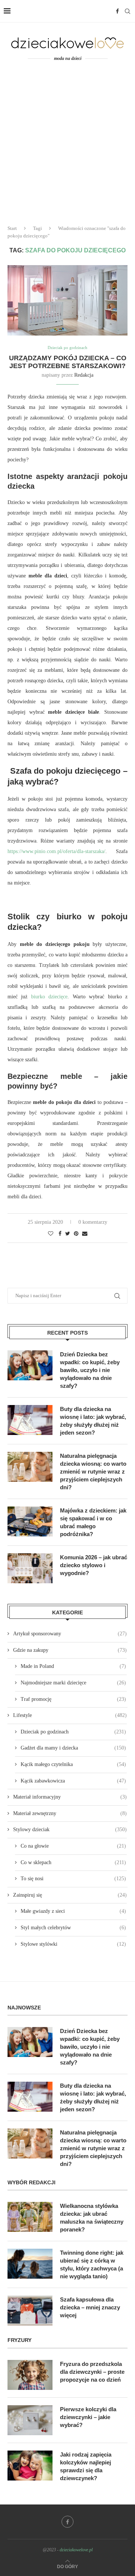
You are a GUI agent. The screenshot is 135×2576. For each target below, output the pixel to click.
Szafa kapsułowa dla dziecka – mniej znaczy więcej (90, 2307)
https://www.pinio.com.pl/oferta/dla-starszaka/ (56, 851)
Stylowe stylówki (73, 1944)
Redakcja (84, 375)
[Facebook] (117, 11)
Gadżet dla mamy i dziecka (73, 1748)
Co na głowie (73, 1846)
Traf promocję (73, 1699)
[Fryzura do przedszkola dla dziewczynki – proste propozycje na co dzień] (30, 2375)
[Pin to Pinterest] (76, 1234)
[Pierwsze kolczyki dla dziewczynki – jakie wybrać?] (30, 2420)
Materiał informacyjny (70, 1797)
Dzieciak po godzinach (67, 348)
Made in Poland (73, 1666)
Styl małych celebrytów (73, 1928)
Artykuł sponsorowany (70, 1634)
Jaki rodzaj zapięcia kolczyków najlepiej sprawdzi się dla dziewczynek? (86, 2466)
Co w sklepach (73, 1862)
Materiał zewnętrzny (70, 1813)
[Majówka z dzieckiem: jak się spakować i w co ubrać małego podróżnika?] (30, 1521)
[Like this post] (51, 1234)
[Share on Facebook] (60, 1234)
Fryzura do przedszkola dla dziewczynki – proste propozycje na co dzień (92, 2372)
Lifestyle (70, 1715)
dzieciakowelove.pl (76, 2550)
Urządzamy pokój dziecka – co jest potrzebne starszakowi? (68, 362)
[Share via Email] (85, 1234)
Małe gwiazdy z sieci (73, 1911)
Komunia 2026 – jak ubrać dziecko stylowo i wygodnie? (94, 1565)
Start (12, 228)
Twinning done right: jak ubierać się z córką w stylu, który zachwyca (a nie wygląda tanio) (92, 2264)
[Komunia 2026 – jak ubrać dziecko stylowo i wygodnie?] (30, 1568)
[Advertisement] (67, 148)
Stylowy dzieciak (70, 1829)
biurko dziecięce (49, 997)
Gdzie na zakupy (70, 1650)
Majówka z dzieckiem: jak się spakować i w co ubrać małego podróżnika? (93, 1522)
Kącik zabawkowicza (73, 1781)
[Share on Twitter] (68, 1234)
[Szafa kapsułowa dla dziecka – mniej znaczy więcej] (30, 2310)
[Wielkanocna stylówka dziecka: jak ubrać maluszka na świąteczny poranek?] (30, 2217)
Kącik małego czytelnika (73, 1764)
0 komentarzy (93, 1222)
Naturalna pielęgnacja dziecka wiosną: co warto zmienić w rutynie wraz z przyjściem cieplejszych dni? (93, 1471)
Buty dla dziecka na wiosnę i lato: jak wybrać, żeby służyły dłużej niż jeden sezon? (93, 1421)
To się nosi (73, 1879)
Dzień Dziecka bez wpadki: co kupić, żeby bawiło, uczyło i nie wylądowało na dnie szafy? (90, 1370)
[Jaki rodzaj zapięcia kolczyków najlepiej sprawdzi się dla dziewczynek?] (30, 2466)
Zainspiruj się (70, 1895)
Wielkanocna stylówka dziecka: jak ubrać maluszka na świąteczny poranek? (92, 2218)
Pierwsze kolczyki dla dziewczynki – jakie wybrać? (88, 2417)
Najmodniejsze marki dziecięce (73, 1683)
